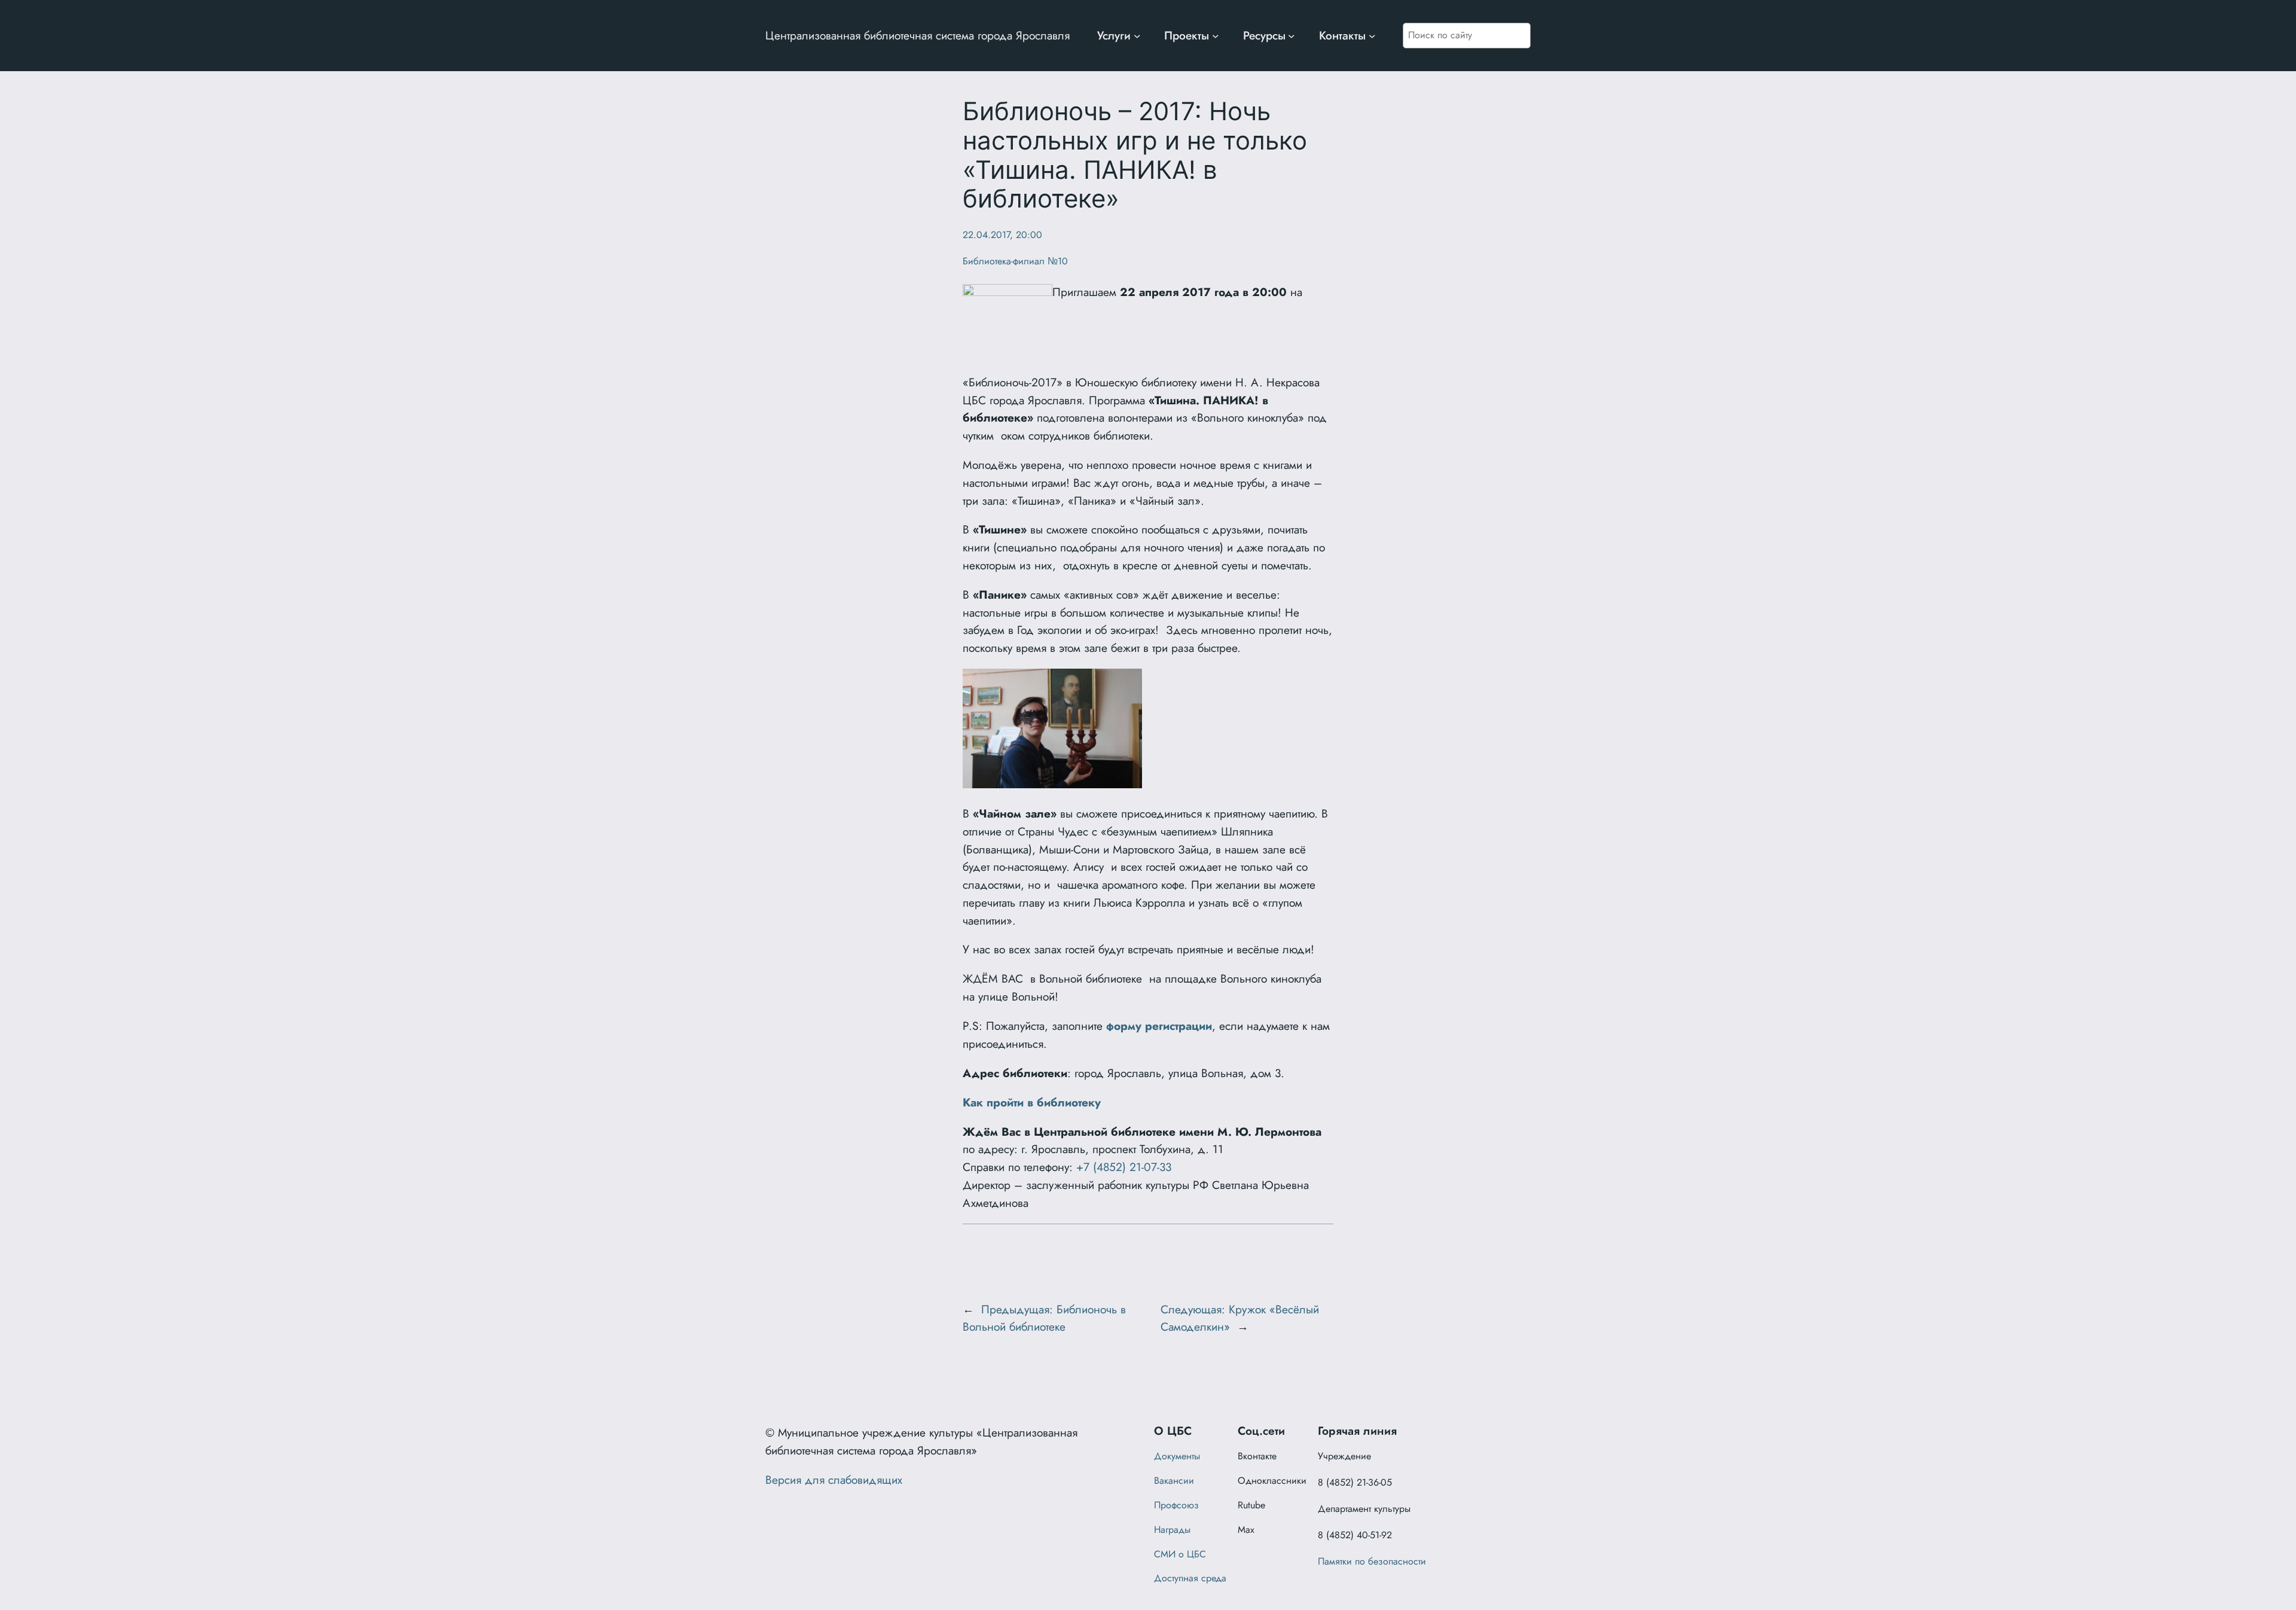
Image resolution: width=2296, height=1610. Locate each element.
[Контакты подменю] (1372, 36)
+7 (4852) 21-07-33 (1124, 1167)
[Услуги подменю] (1137, 36)
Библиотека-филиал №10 (1015, 261)
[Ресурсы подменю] (1291, 36)
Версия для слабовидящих (834, 1480)
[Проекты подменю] (1216, 36)
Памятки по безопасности (1372, 1561)
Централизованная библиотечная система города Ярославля (918, 35)
